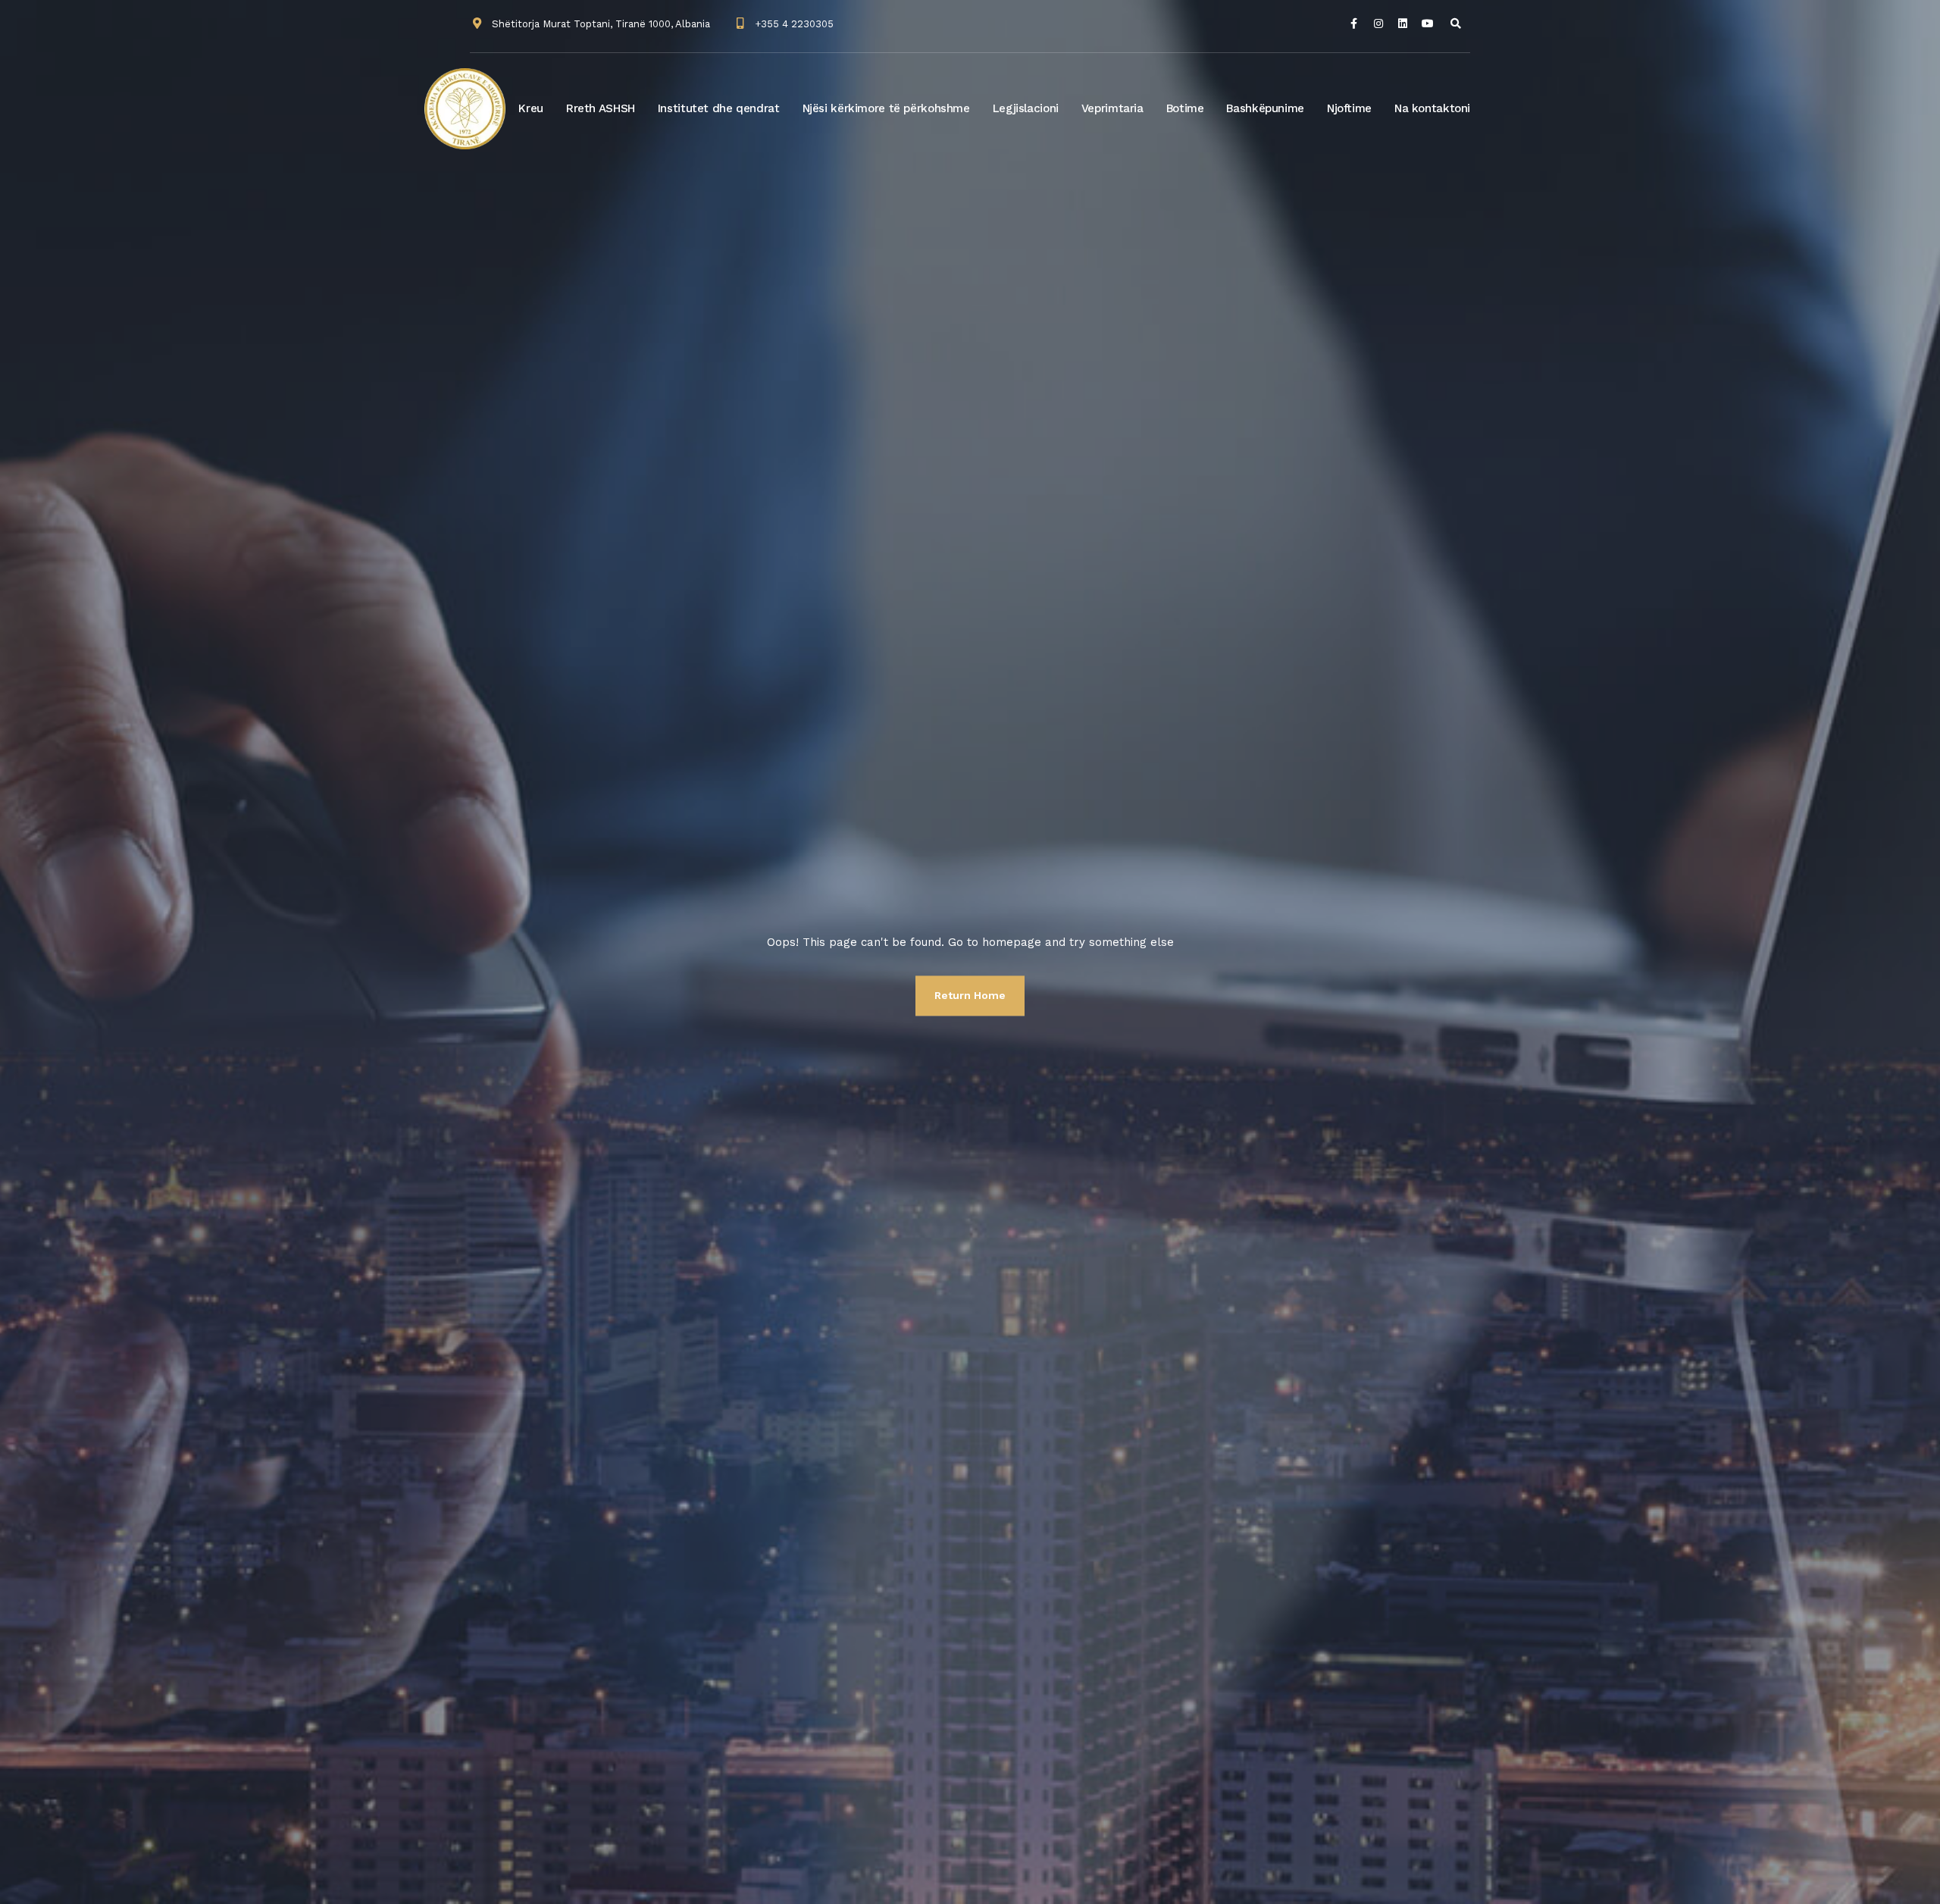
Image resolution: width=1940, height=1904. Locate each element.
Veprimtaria (1112, 108)
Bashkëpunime (1265, 108)
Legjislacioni (1026, 108)
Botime (1185, 108)
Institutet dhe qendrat (719, 108)
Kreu (531, 108)
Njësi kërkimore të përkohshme (886, 108)
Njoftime (1349, 108)
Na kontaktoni (1432, 108)
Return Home (970, 995)
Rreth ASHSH (601, 108)
